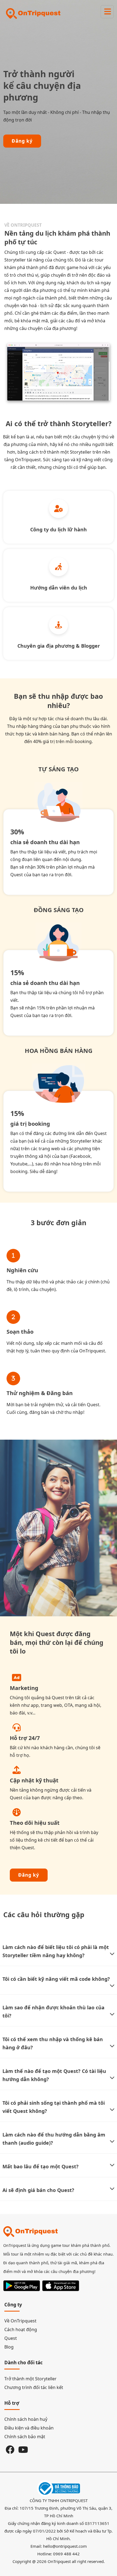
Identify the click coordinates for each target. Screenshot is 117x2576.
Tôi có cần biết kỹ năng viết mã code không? (56, 1979)
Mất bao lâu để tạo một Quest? (41, 2166)
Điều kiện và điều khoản (29, 2428)
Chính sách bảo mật (25, 2437)
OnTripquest (59, 2561)
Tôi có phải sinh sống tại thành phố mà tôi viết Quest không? (54, 2107)
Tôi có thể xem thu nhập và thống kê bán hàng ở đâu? (53, 2043)
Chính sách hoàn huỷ (26, 2419)
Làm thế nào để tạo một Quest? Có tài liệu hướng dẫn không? (54, 2075)
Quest (11, 2338)
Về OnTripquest (20, 2321)
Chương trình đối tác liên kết (34, 2387)
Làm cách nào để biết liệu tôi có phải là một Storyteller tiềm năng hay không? (56, 1951)
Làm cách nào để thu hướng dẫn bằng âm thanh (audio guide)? (54, 2139)
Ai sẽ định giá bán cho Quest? (38, 2190)
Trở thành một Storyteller (30, 2379)
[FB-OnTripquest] (10, 2449)
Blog (9, 2347)
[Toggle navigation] (107, 12)
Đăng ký (22, 141)
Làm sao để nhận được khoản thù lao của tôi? (53, 2011)
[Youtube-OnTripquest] (23, 2449)
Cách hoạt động (21, 2329)
